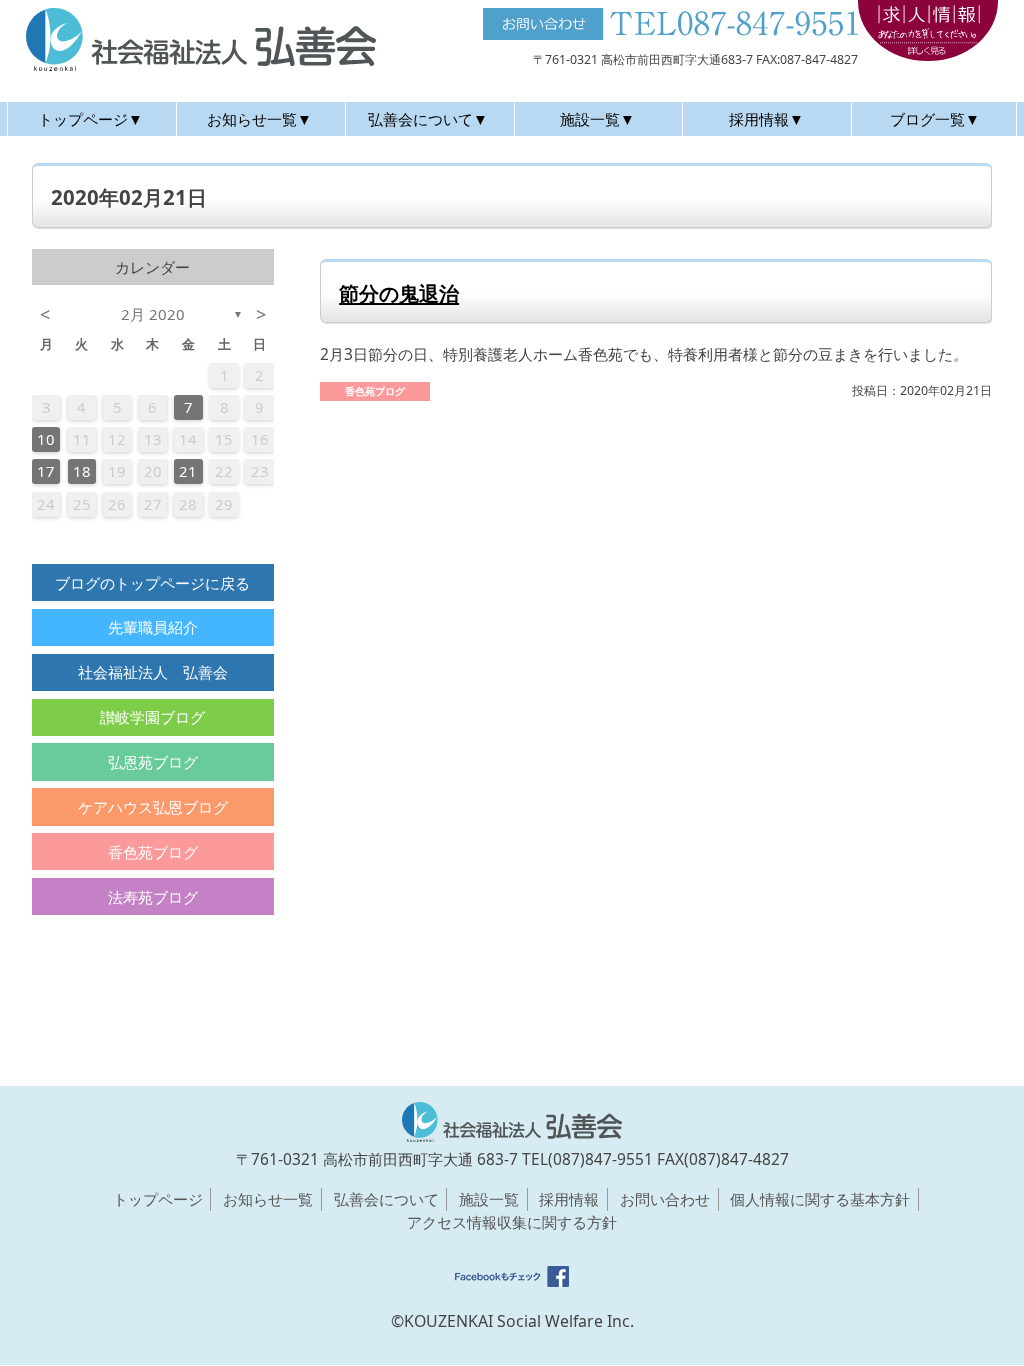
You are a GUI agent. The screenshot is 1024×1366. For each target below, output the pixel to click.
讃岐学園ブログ (152, 717)
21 (188, 471)
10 (46, 439)
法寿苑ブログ (153, 897)
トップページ (158, 1199)
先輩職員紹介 (153, 627)
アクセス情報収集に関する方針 (512, 1222)
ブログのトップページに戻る (152, 583)
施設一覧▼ (597, 119)
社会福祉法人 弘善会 (153, 672)
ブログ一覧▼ (935, 119)
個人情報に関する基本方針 (820, 1199)
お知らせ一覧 (268, 1199)
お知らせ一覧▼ (259, 119)
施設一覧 (489, 1199)
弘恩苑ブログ (153, 762)
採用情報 (569, 1199)
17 (46, 471)
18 (82, 471)
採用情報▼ (766, 119)
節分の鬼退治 (399, 293)
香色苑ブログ (153, 852)
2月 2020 (153, 314)
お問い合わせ (665, 1199)
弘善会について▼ (428, 119)
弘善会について (386, 1199)
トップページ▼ (90, 119)
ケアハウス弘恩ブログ (153, 807)
